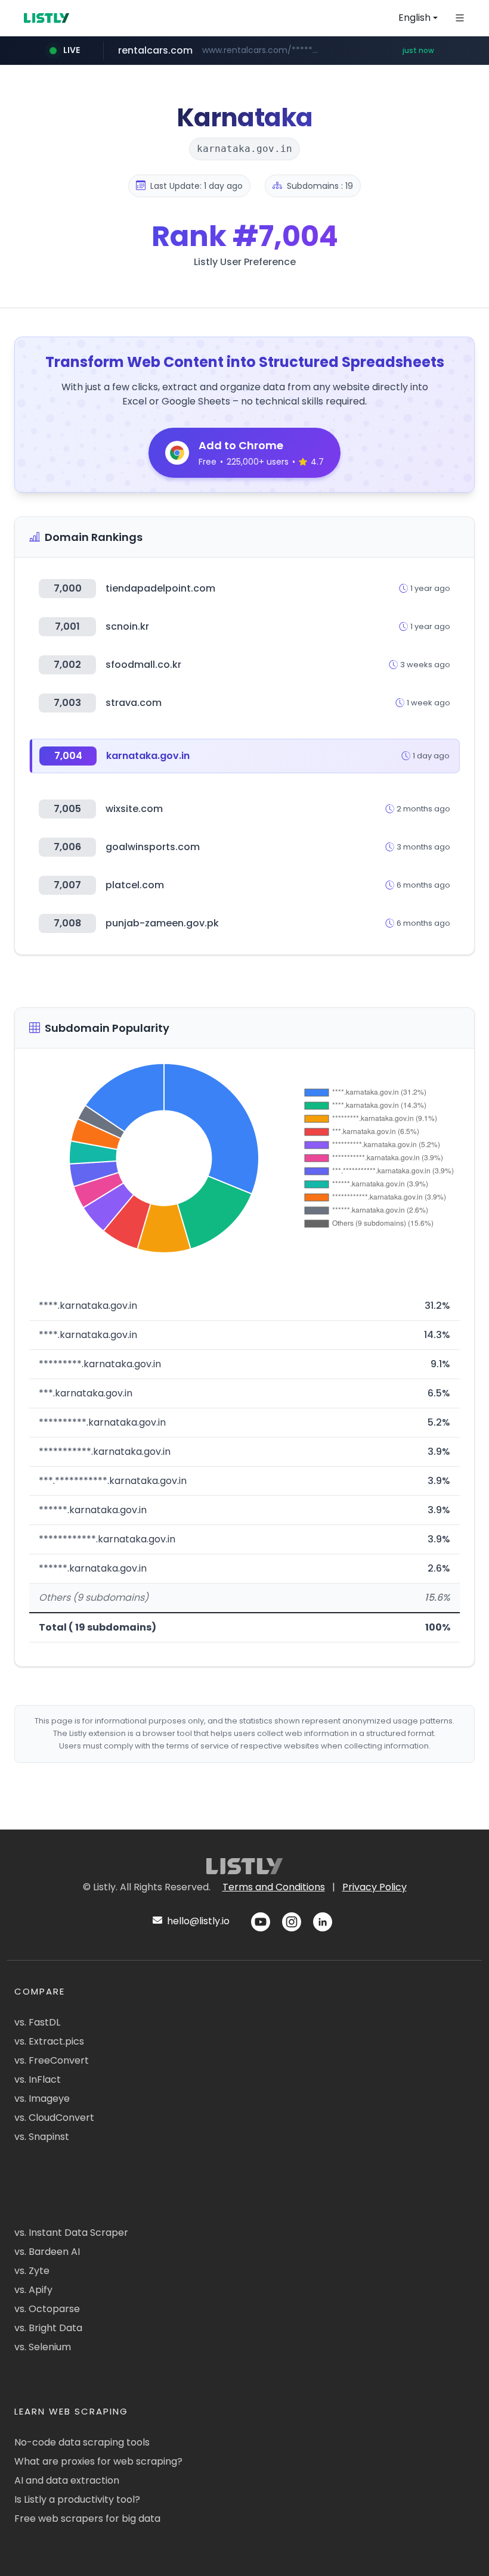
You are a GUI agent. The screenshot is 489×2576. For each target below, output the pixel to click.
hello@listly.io (197, 1921)
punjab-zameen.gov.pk (162, 923)
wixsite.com (134, 809)
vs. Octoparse (47, 2309)
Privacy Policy (375, 1887)
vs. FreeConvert (52, 2060)
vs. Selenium (43, 2347)
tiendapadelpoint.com (160, 588)
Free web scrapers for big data (87, 2519)
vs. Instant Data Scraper (71, 2233)
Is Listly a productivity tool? (77, 2499)
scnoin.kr (127, 626)
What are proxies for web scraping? (98, 2461)
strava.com (134, 703)
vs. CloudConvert (54, 2118)
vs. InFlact (38, 2079)
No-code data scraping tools (82, 2442)
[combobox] (418, 18)
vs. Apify (33, 2290)
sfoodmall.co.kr (143, 665)
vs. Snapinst (42, 2137)
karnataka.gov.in (148, 756)
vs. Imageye (42, 2099)
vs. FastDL (37, 2022)
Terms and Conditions (274, 1887)
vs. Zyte (32, 2271)
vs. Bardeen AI (47, 2252)
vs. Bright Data (48, 2328)
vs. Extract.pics (49, 2041)
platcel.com (135, 885)
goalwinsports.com (153, 847)
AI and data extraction (67, 2480)
